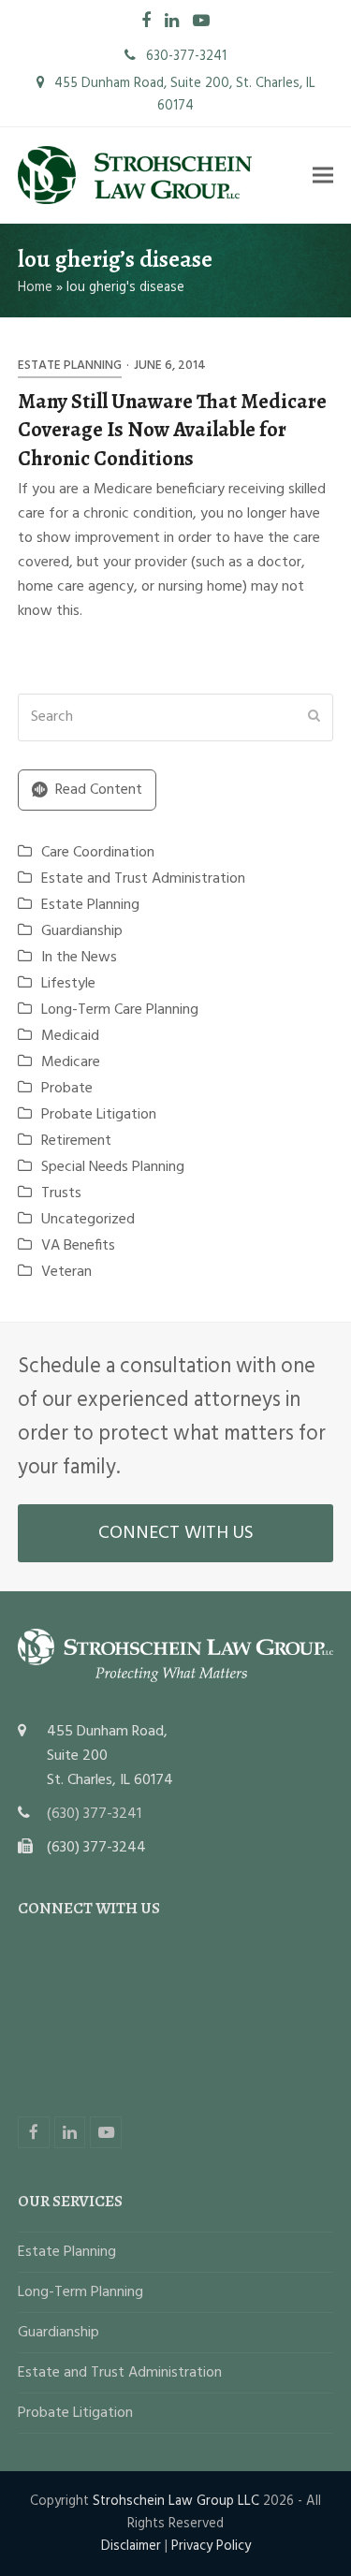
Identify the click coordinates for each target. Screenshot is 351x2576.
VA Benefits (78, 1246)
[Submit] (314, 717)
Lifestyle (68, 984)
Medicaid (70, 1036)
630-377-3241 (184, 56)
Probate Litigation (99, 1115)
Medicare (71, 1062)
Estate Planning (70, 366)
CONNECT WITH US (176, 1533)
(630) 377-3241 (94, 1814)
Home (35, 287)
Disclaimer (131, 2546)
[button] (323, 176)
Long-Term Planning (80, 2292)
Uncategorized (88, 1220)
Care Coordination (98, 853)
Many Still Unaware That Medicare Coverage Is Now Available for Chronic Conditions (172, 430)
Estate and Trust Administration (143, 879)
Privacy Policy (211, 2546)
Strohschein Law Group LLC (176, 2501)
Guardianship (82, 931)
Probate (67, 1089)
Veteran (66, 1272)
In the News (79, 958)
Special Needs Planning (113, 1167)
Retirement (76, 1141)
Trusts (61, 1193)
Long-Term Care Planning (120, 1010)
